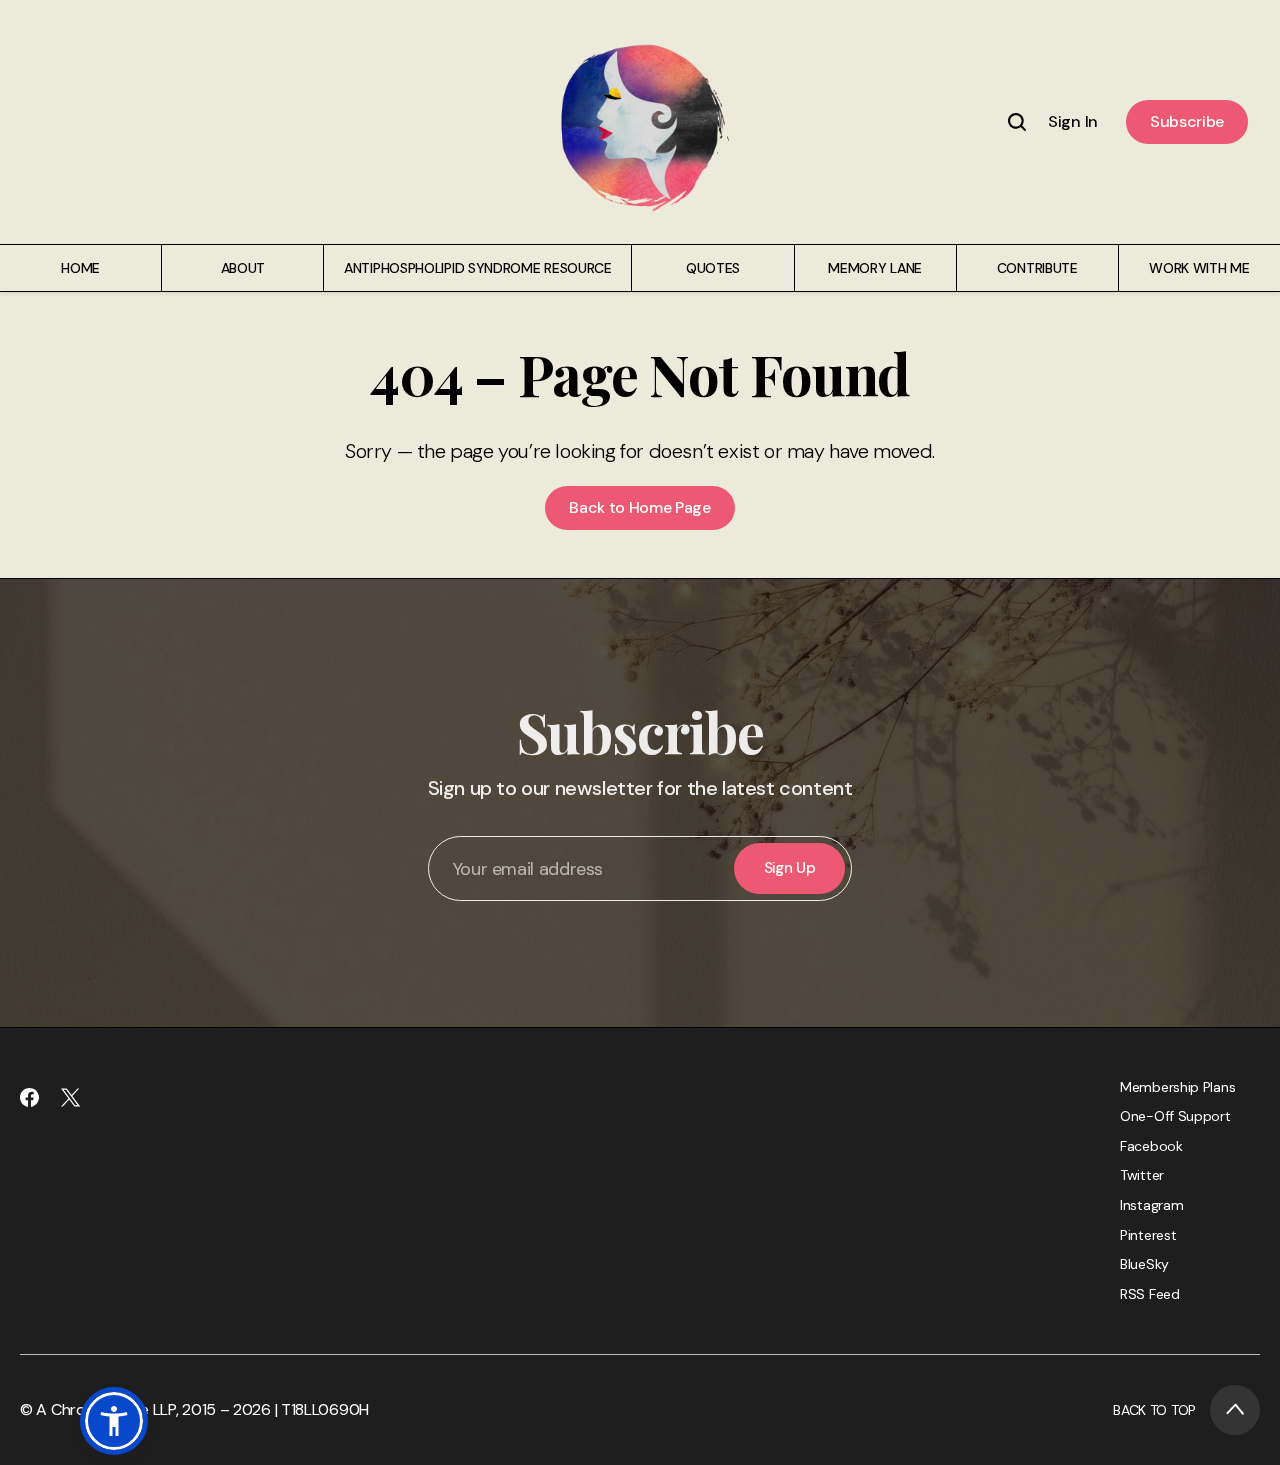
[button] (114, 1421)
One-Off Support (1175, 1116)
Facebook (1151, 1146)
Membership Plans (1177, 1087)
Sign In (1073, 121)
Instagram (1151, 1205)
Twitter (1142, 1175)
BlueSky (1144, 1264)
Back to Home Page (640, 507)
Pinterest (1148, 1235)
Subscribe (1187, 121)
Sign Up (790, 868)
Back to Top (1154, 1410)
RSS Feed (1150, 1294)
